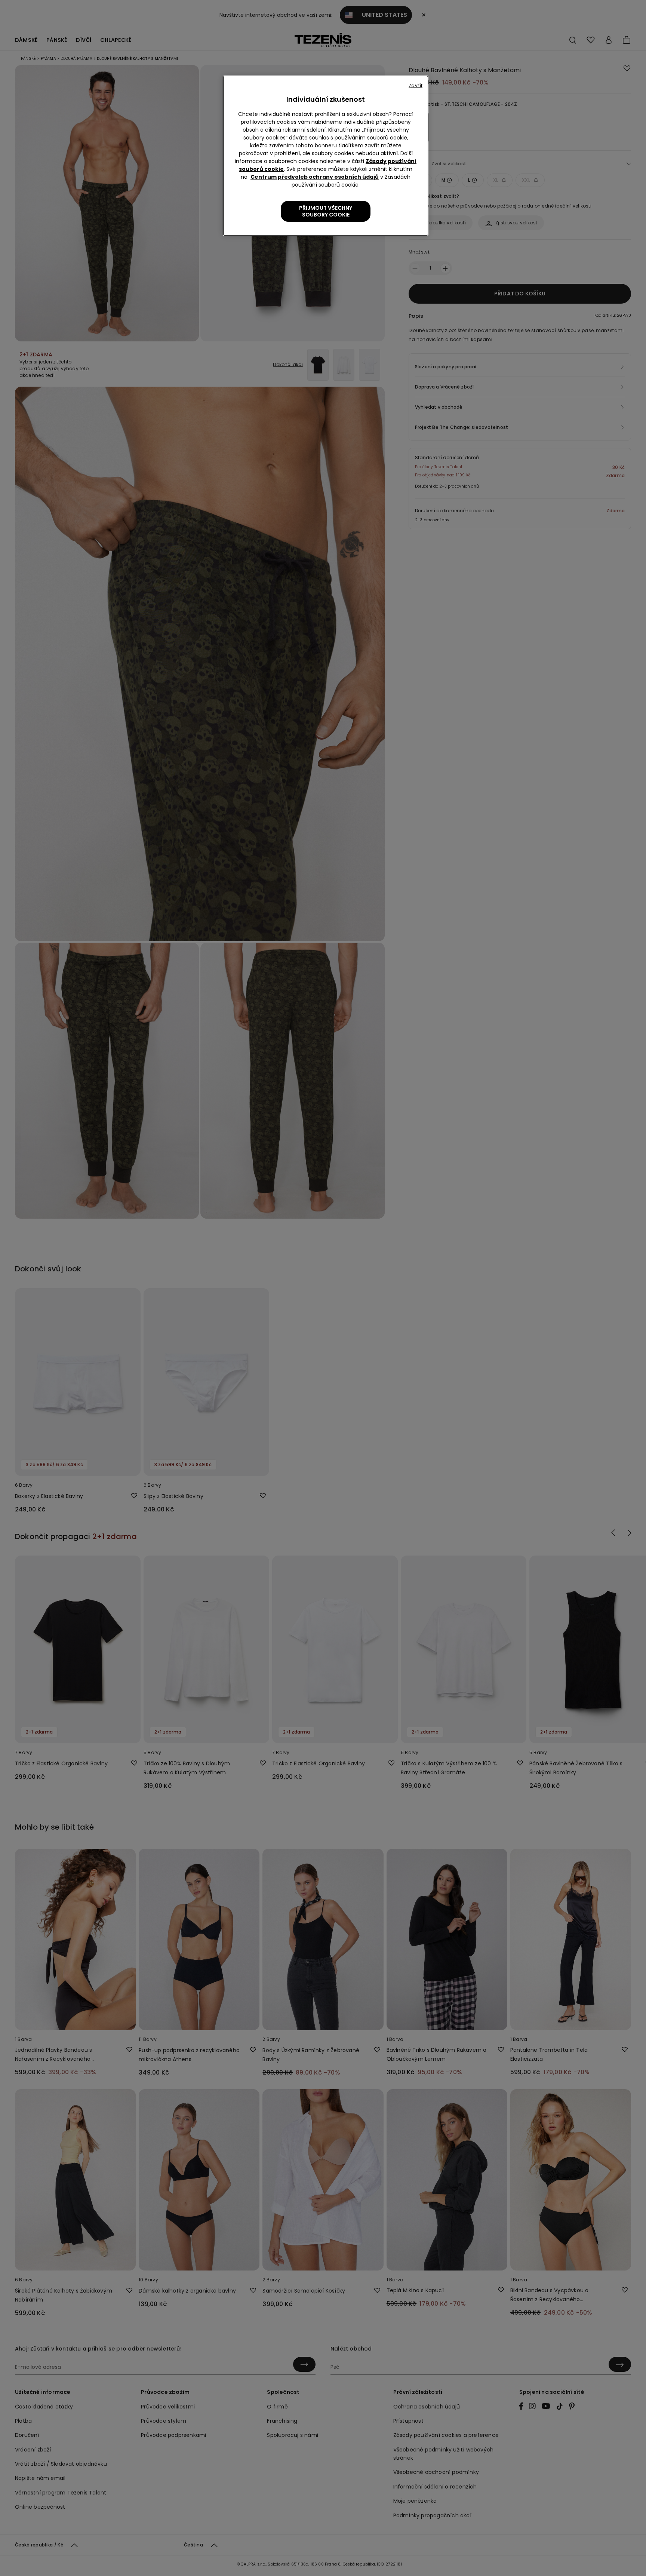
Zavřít (416, 85)
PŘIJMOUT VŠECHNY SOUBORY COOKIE (326, 211)
